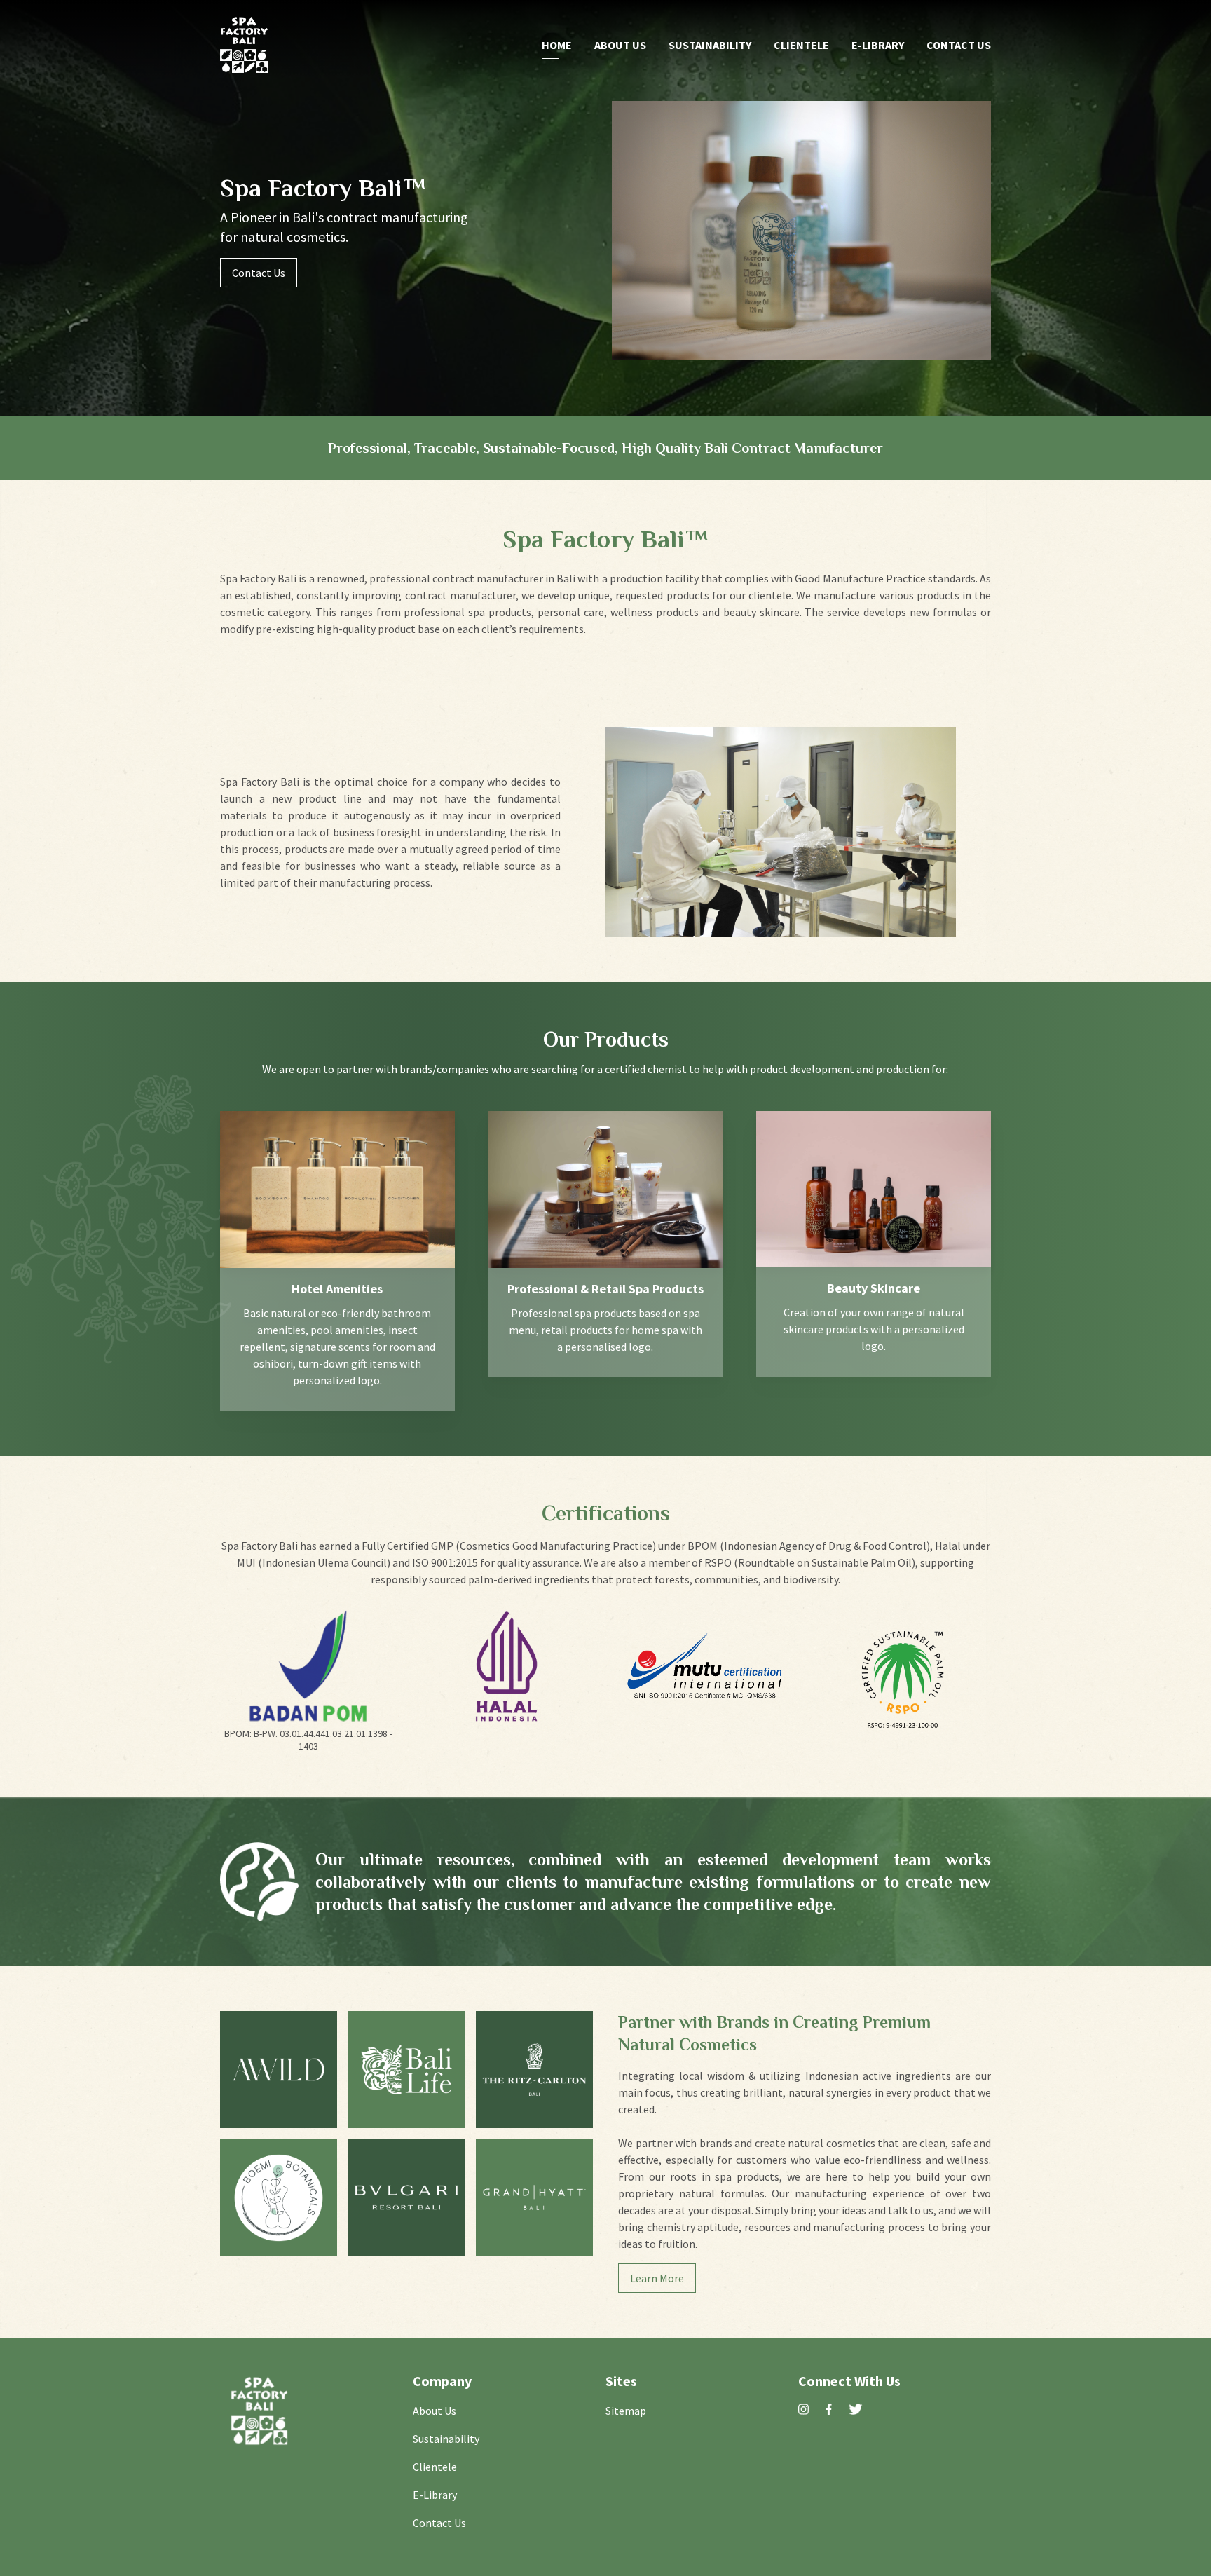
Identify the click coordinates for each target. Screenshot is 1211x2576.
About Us (620, 45)
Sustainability (710, 45)
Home (557, 45)
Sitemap (626, 2411)
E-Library (878, 45)
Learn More (657, 2278)
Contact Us (959, 45)
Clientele (801, 45)
